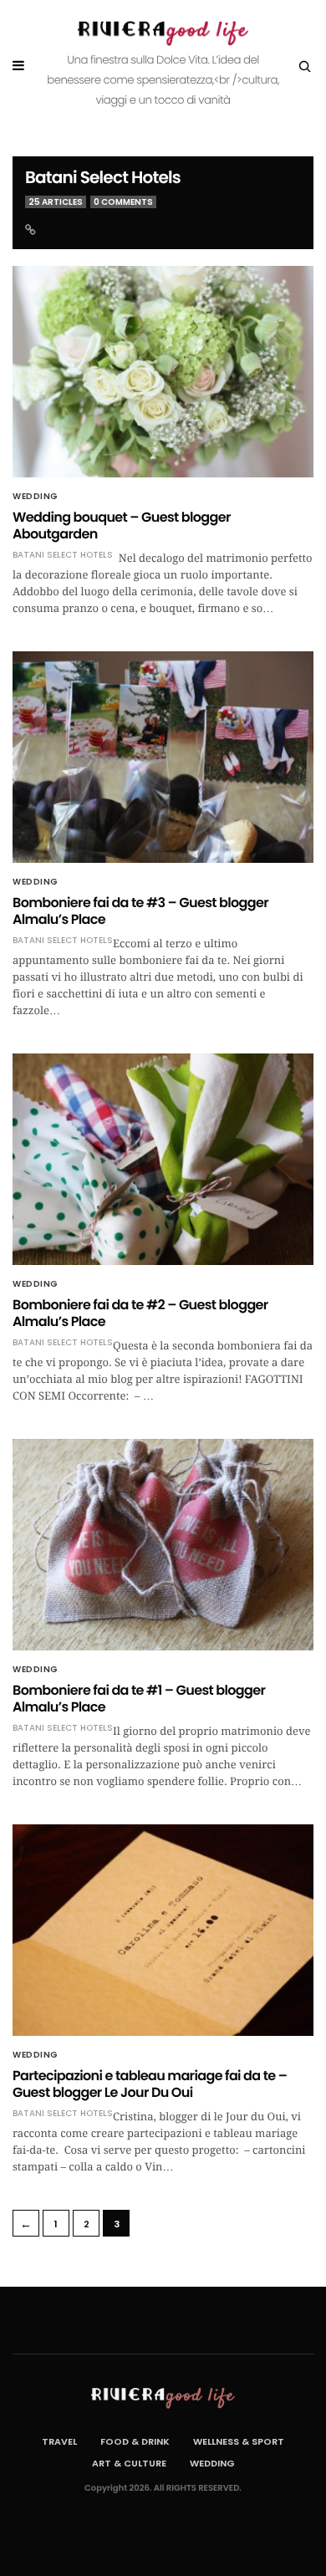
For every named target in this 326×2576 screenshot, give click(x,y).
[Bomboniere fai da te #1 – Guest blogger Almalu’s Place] (163, 1545)
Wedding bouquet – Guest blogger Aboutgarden (122, 525)
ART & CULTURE (129, 2463)
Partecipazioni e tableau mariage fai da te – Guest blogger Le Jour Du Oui (150, 2084)
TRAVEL (59, 2441)
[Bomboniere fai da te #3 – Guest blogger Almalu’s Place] (163, 757)
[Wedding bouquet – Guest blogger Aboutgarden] (163, 372)
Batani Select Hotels (103, 177)
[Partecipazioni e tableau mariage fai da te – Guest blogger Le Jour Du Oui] (163, 1930)
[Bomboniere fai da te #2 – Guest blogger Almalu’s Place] (163, 1159)
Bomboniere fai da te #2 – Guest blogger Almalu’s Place (140, 1313)
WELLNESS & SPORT (239, 2441)
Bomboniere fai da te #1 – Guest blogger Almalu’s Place (139, 1699)
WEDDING (36, 497)
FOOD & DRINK (135, 2441)
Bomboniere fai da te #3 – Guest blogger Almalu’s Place (140, 911)
